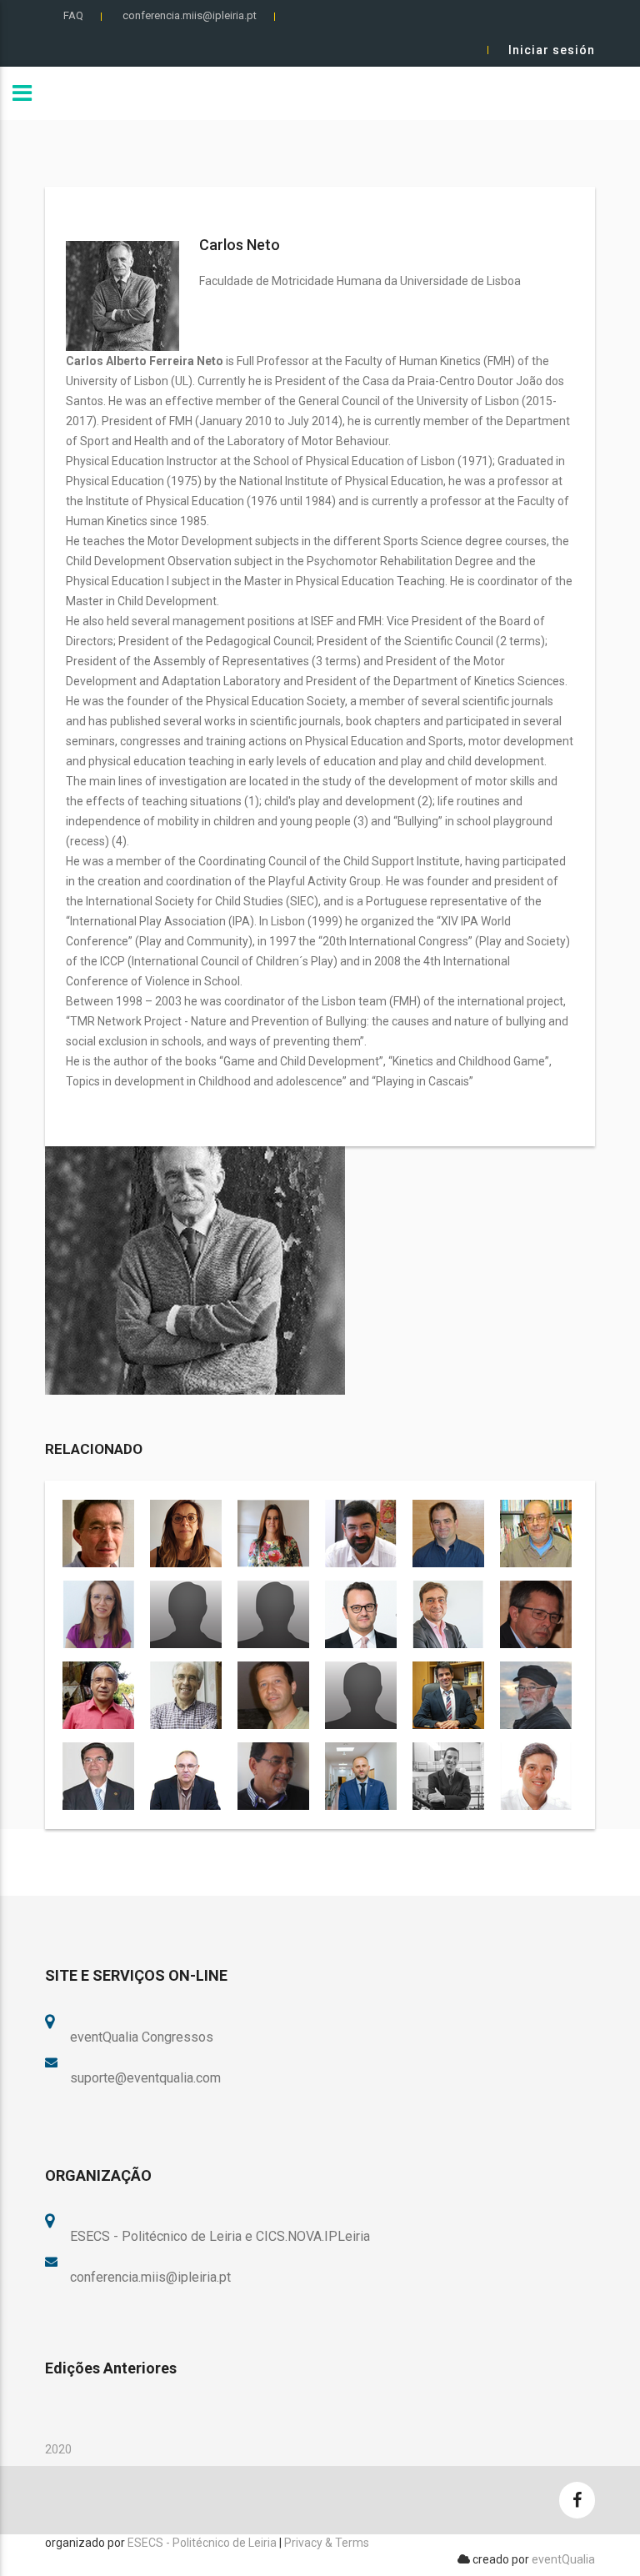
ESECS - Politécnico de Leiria (202, 2543)
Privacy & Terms (327, 2543)
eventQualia (563, 2559)
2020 (58, 2449)
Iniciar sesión (552, 50)
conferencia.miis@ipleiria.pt (190, 15)
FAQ (73, 15)
